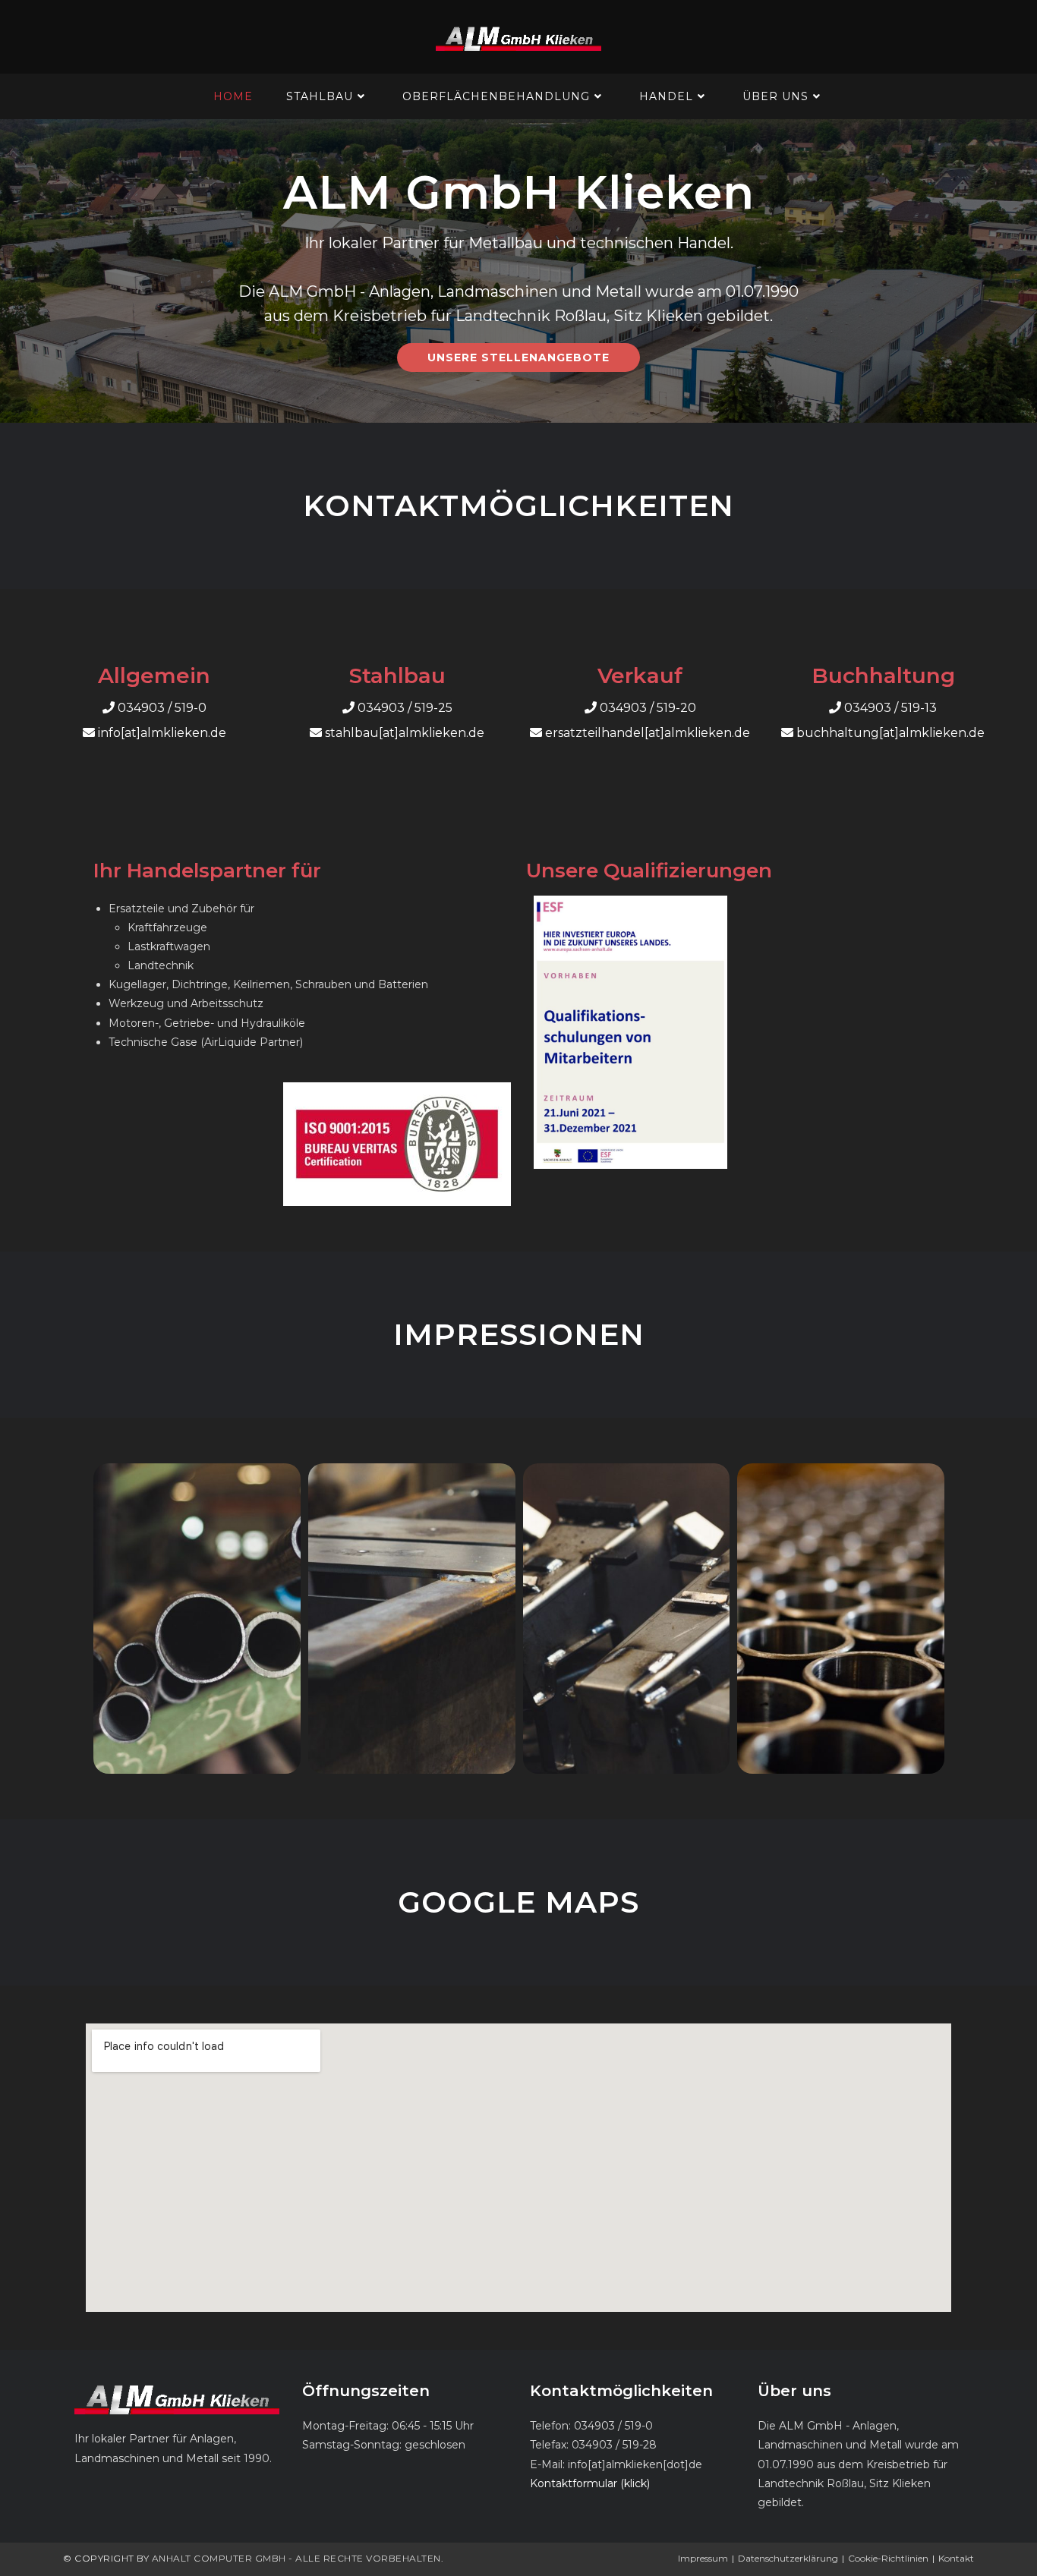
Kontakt (956, 2558)
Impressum (703, 2558)
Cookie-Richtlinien (888, 2558)
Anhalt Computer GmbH (219, 2558)
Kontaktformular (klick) (590, 2483)
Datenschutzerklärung (788, 2558)
